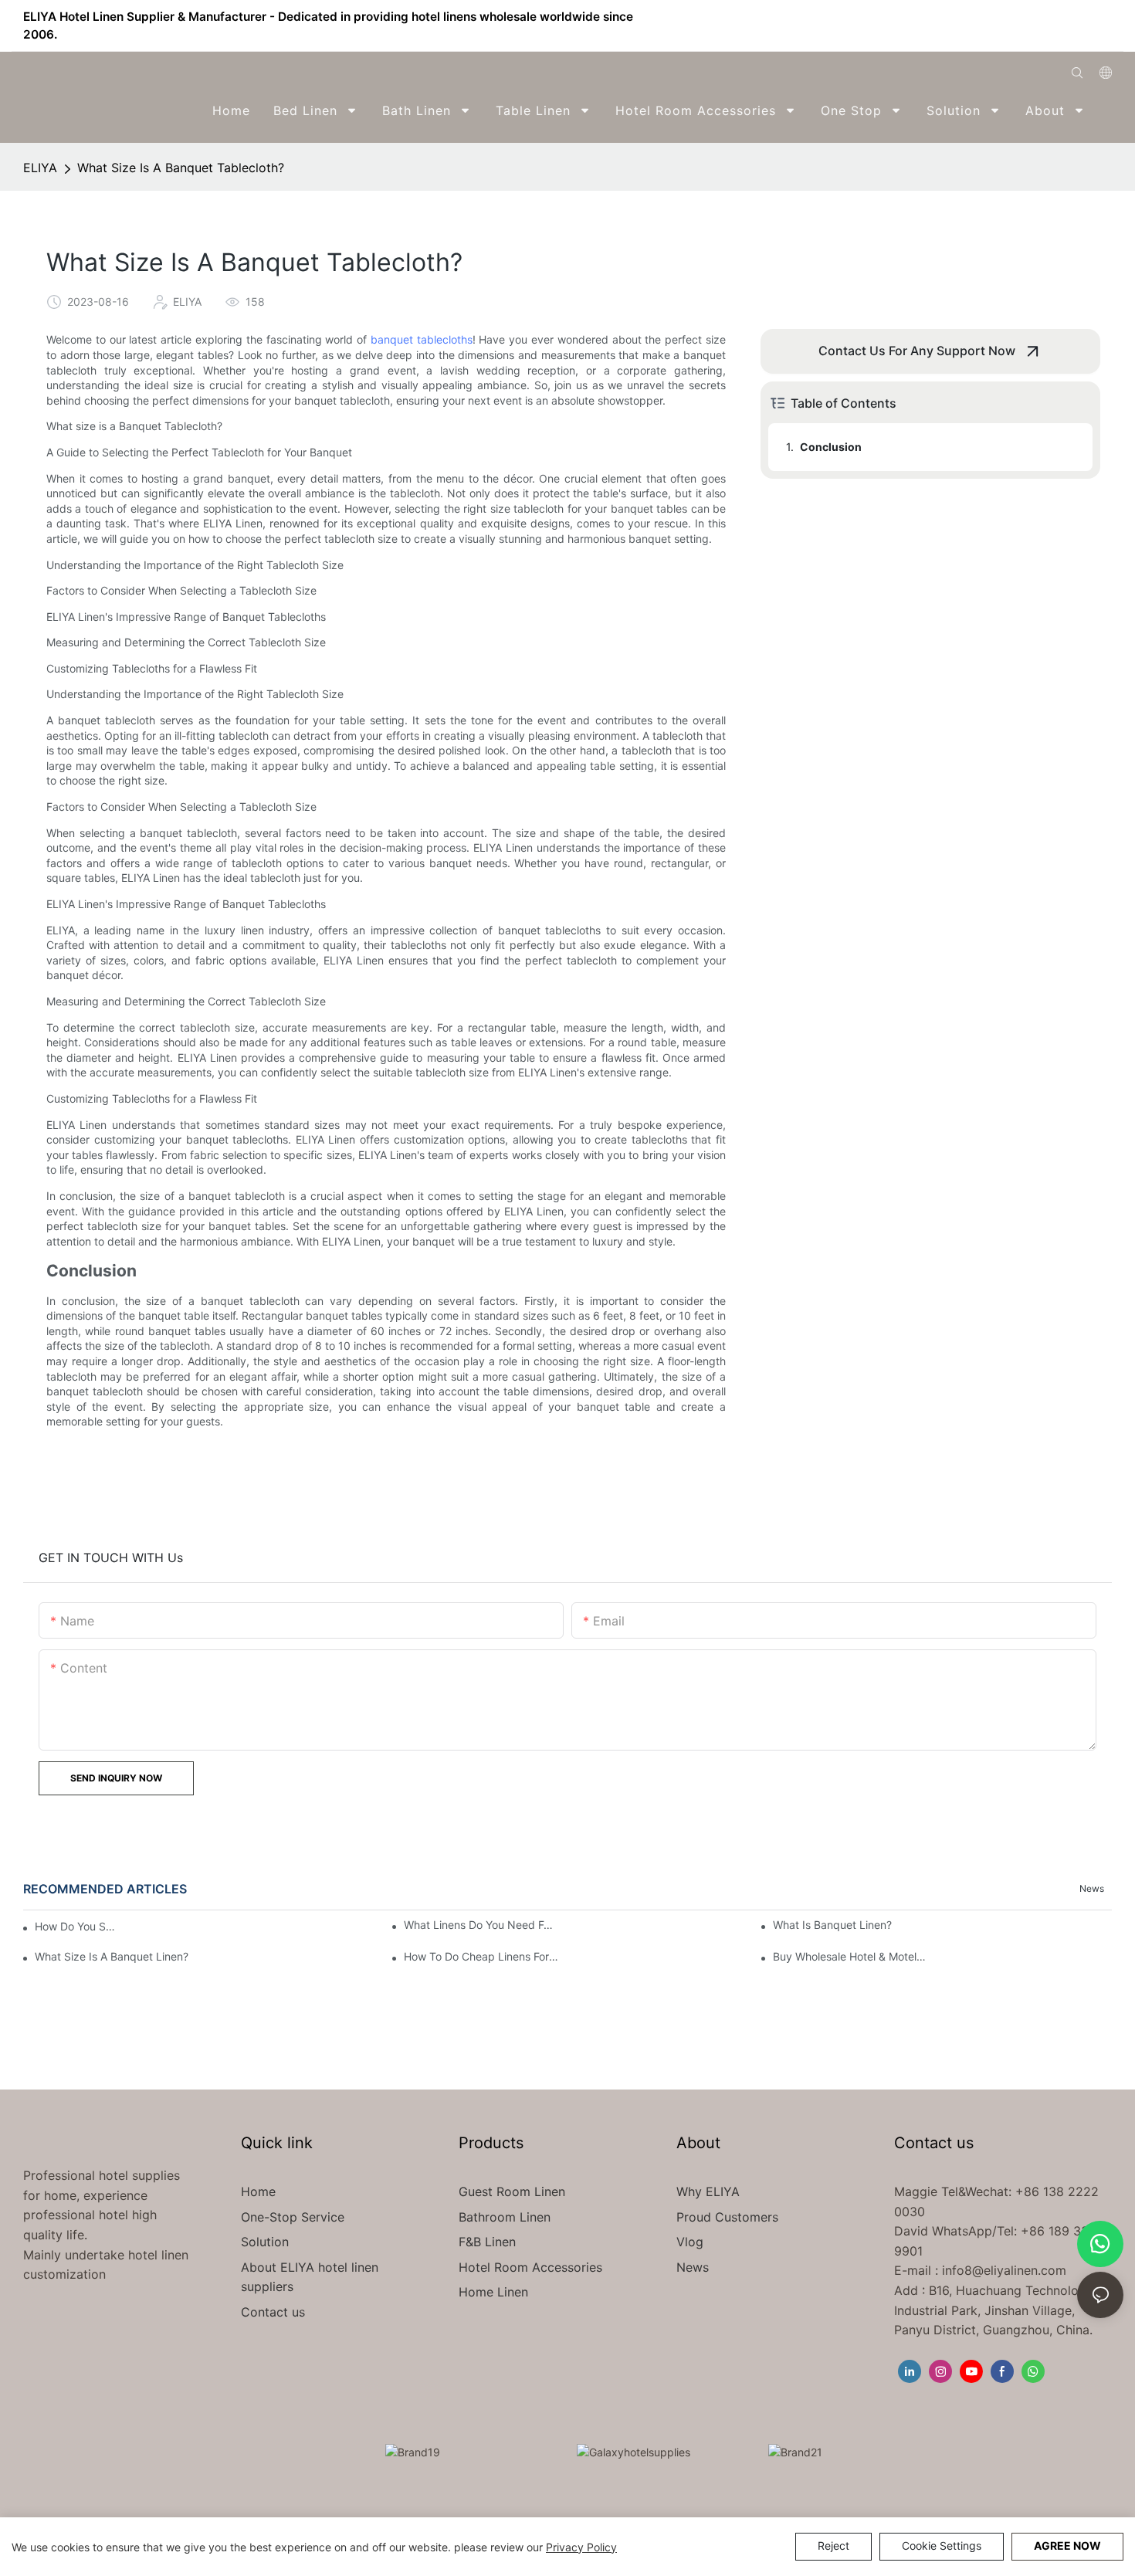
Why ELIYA (708, 2191)
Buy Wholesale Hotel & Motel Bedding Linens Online (850, 1956)
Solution (265, 2242)
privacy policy (581, 2547)
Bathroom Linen (505, 2217)
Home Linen (493, 2292)
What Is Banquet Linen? (832, 1925)
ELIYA (40, 168)
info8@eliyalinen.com (1004, 2270)
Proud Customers (727, 2217)
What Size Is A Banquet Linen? (112, 1956)
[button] (1101, 110)
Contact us (273, 2312)
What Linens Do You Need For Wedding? (481, 1925)
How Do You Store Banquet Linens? (76, 1926)
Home (258, 2191)
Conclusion (831, 447)
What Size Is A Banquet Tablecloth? (181, 168)
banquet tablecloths (422, 339)
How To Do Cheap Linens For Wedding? (481, 1956)
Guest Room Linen (512, 2191)
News (1092, 1888)
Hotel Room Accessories (530, 2267)
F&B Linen (487, 2242)
